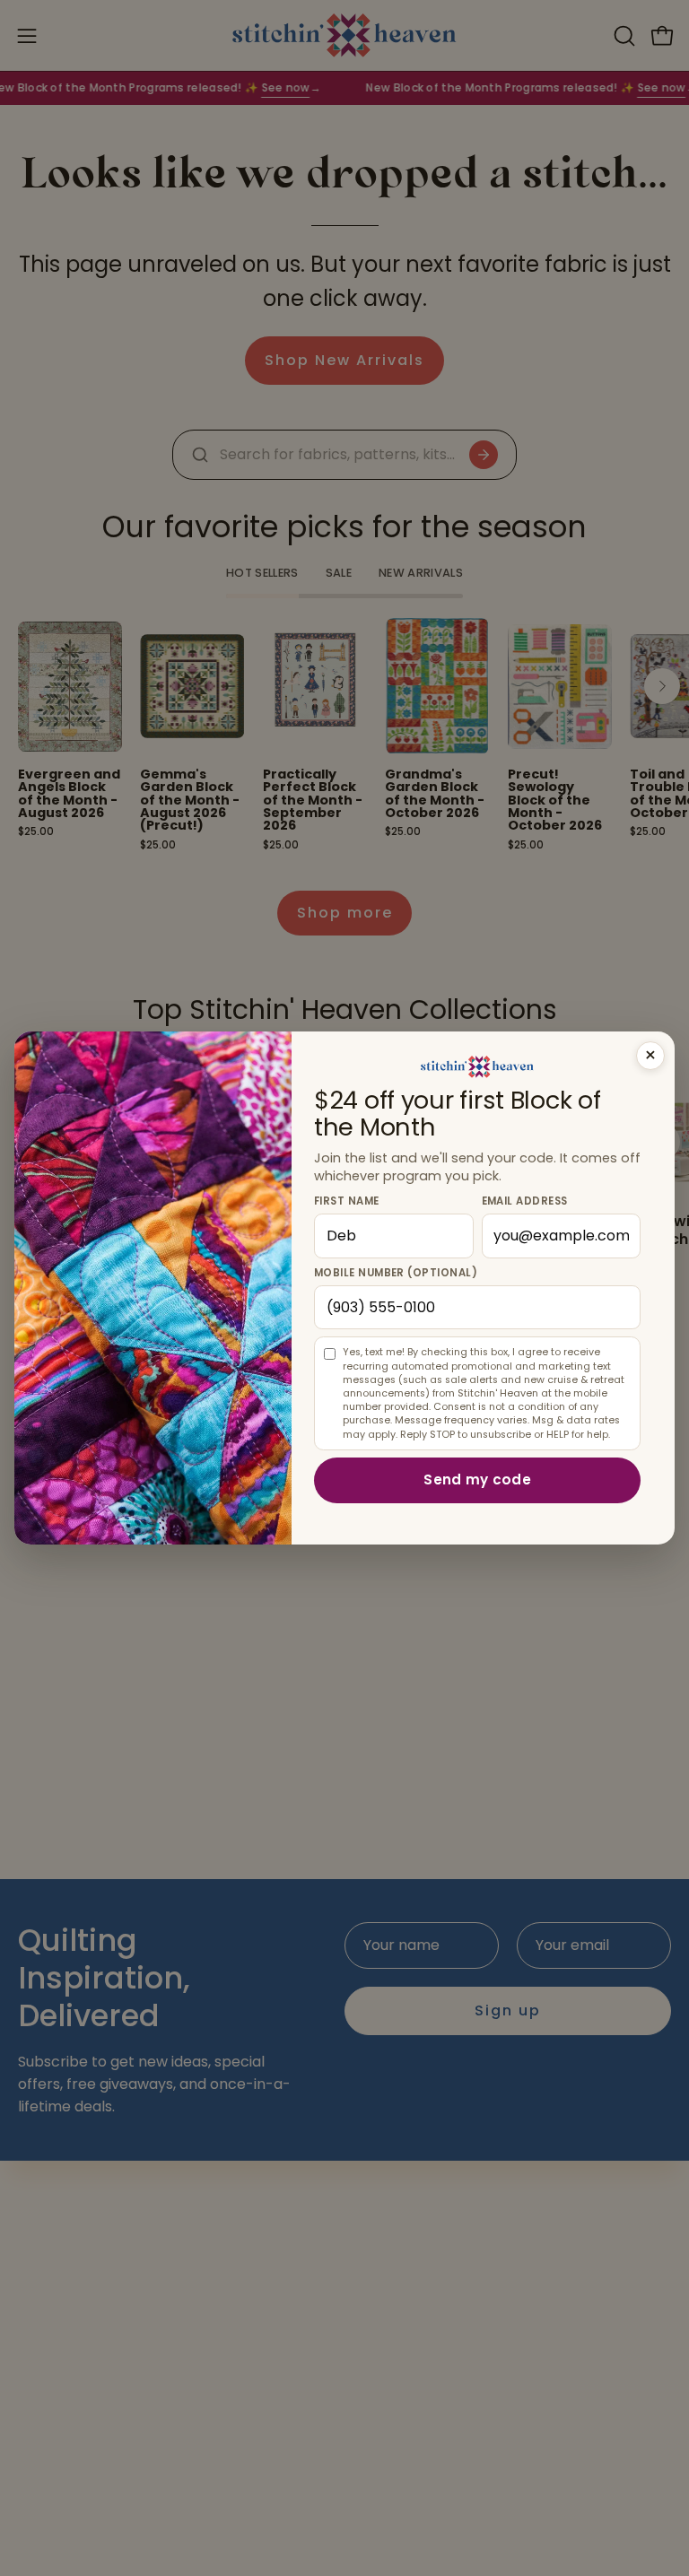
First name (347, 1201)
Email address (525, 1201)
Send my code (477, 1479)
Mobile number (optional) (396, 1273)
